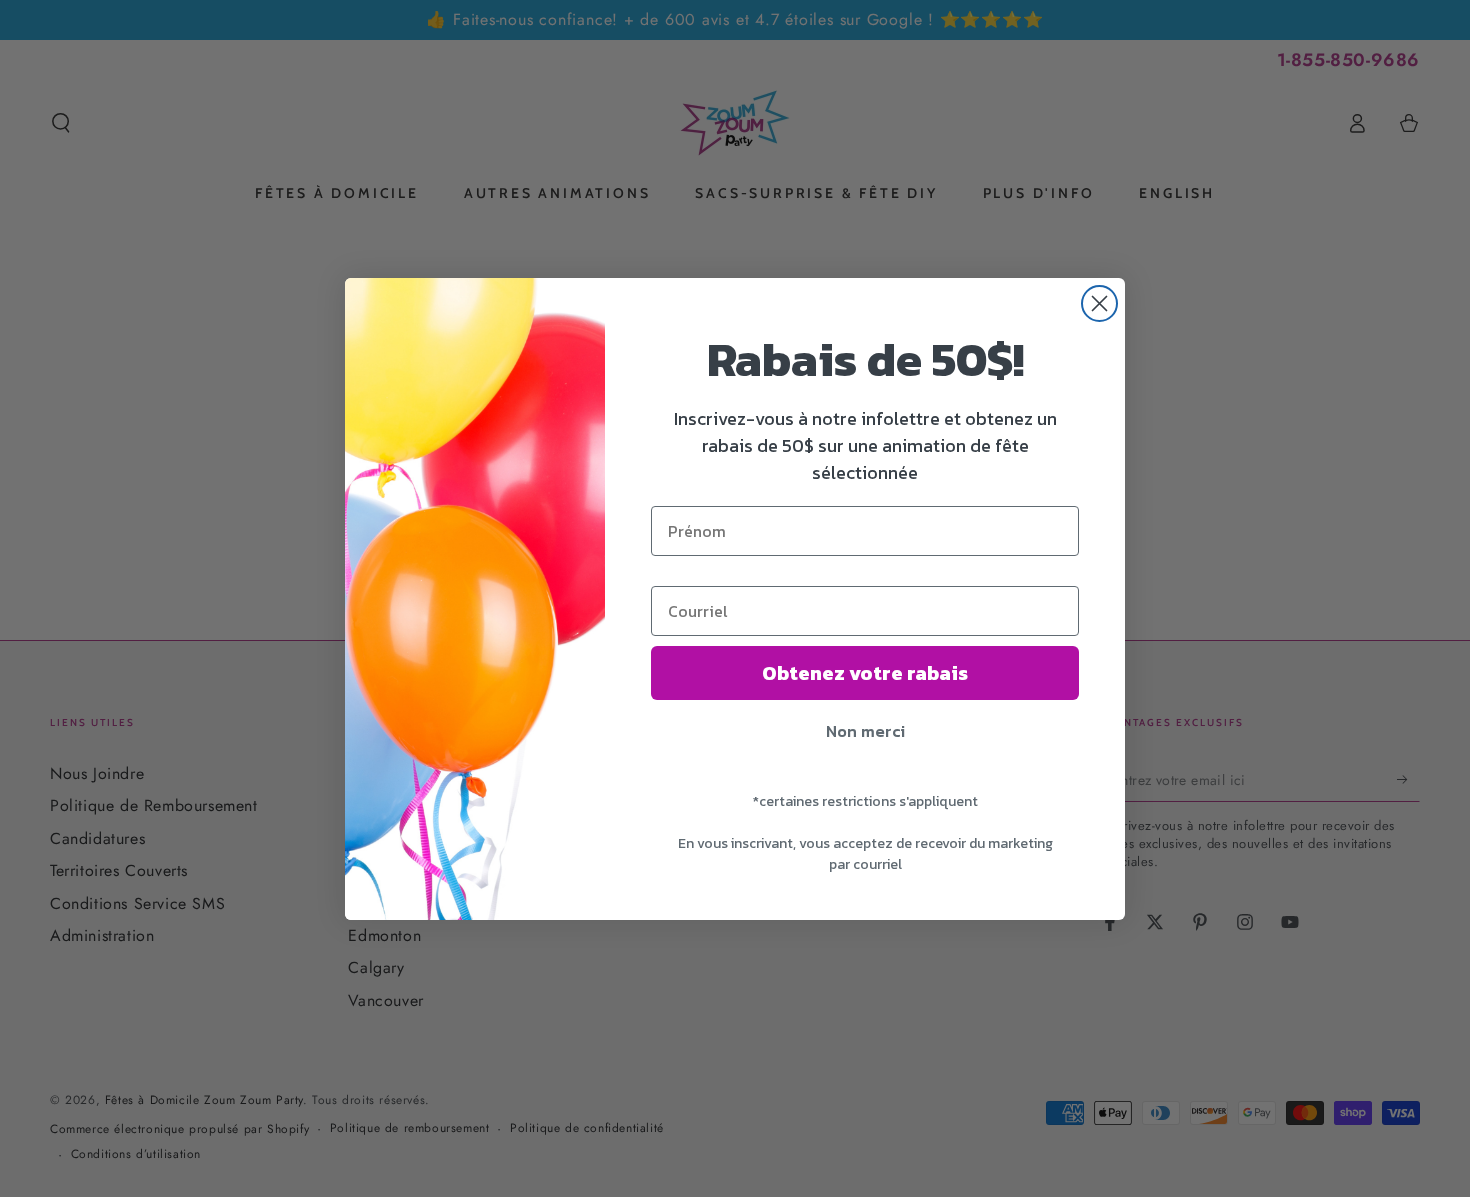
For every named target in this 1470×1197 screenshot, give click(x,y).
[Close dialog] (1099, 303)
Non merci (865, 731)
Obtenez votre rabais (865, 673)
